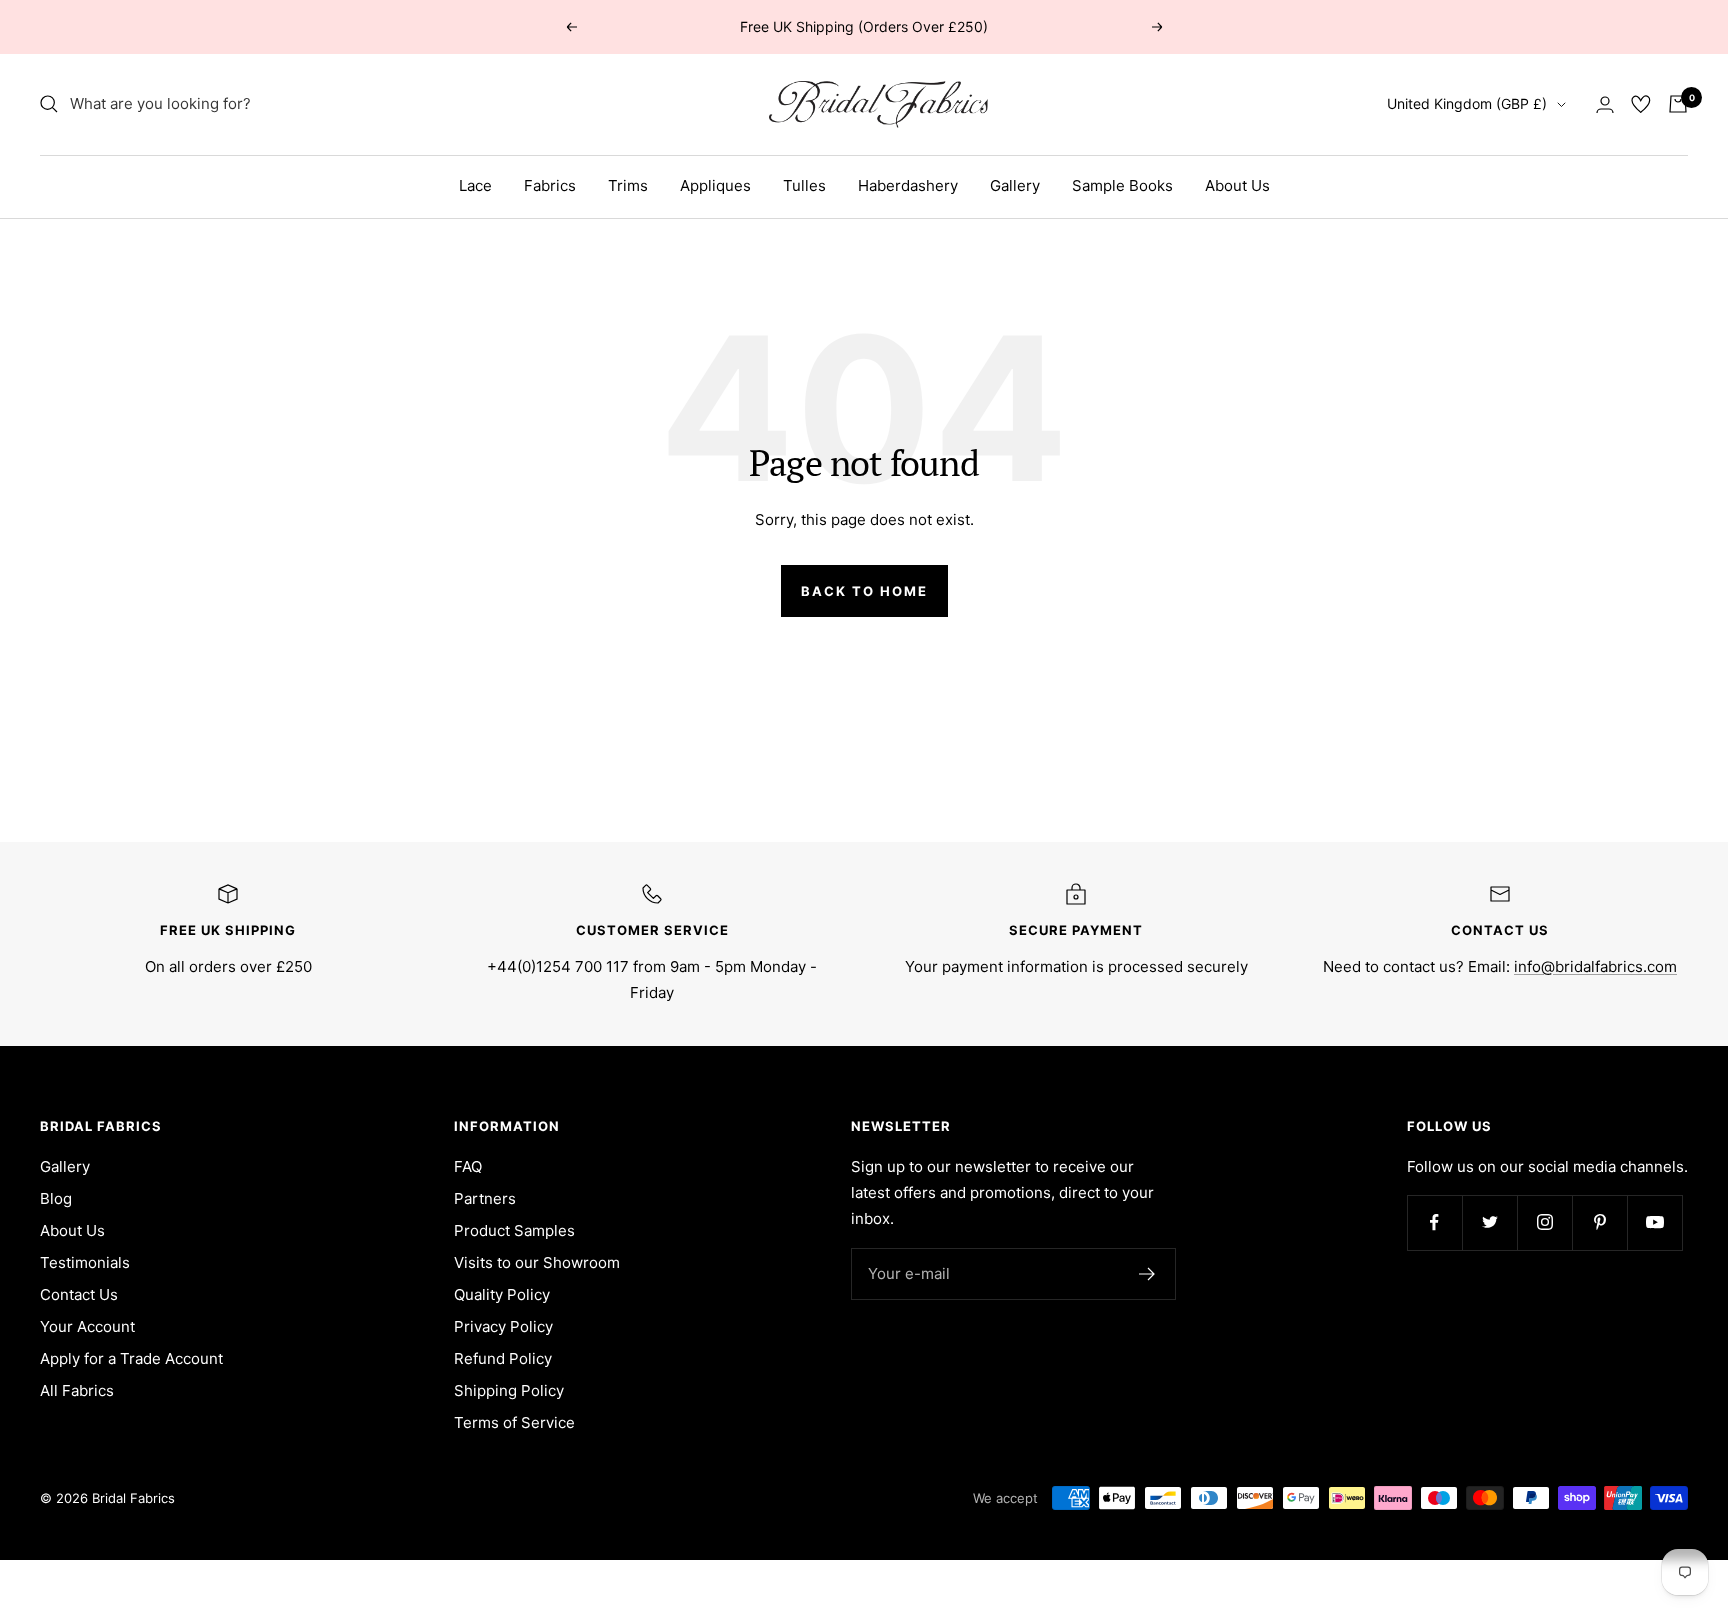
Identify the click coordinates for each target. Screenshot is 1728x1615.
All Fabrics (77, 1390)
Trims (628, 185)
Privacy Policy (503, 1326)
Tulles (804, 185)
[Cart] (1678, 104)
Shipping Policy (509, 1390)
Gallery (1015, 185)
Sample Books (1122, 185)
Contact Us (79, 1294)
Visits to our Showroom (537, 1262)
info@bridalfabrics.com (1595, 966)
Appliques (715, 185)
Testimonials (85, 1262)
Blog (56, 1198)
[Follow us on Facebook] (1434, 1222)
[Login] (1605, 104)
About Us (1237, 185)
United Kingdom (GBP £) (1467, 103)
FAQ (468, 1166)
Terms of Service (514, 1422)
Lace (475, 185)
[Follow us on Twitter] (1489, 1222)
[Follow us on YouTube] (1654, 1222)
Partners (485, 1198)
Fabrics (550, 185)
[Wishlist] (1641, 104)
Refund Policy (503, 1358)
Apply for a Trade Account (131, 1358)
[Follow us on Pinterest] (1599, 1222)
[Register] (1147, 1274)
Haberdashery (908, 185)
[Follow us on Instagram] (1544, 1222)
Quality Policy (502, 1294)
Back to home (864, 591)
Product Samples (514, 1230)
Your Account (87, 1326)
